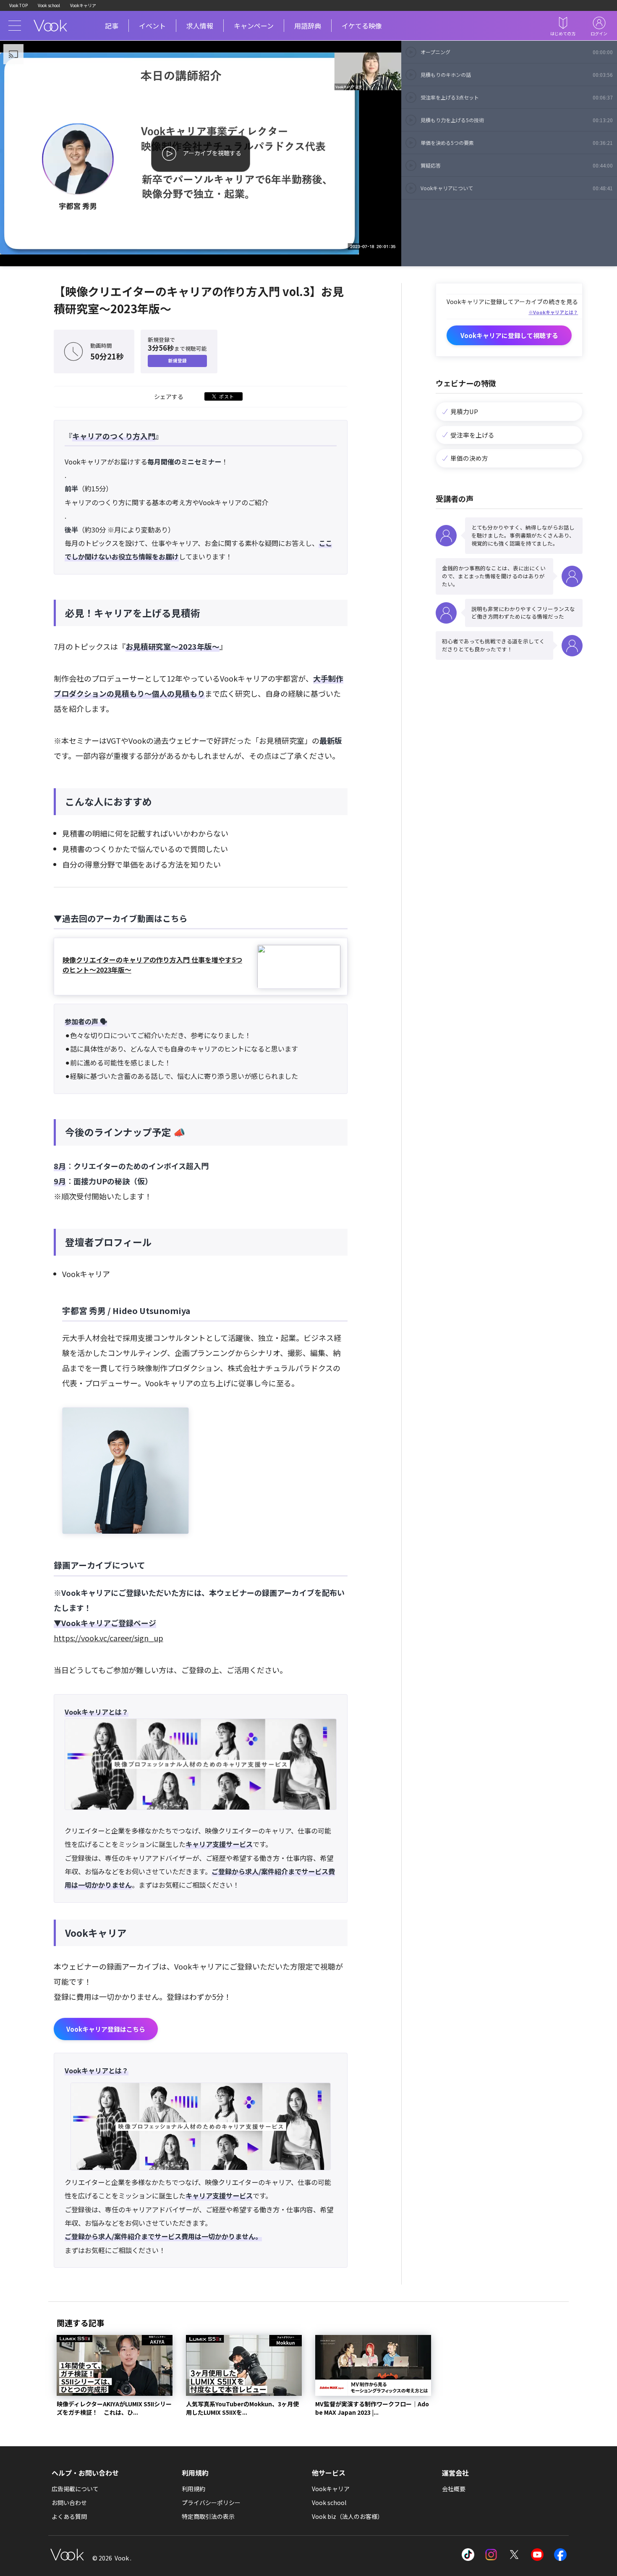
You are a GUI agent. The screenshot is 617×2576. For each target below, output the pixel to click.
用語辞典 (308, 26)
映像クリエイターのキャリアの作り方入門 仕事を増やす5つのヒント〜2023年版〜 (152, 965)
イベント (152, 26)
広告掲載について (75, 2489)
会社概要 (454, 2489)
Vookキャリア (83, 5)
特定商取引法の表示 (208, 2516)
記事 (112, 26)
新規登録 (178, 361)
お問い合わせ (69, 2503)
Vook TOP (18, 5)
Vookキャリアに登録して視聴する (509, 335)
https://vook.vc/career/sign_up (108, 1638)
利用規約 (193, 2489)
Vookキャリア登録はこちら (106, 2029)
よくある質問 (69, 2516)
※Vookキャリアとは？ (553, 312)
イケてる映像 (362, 26)
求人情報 (200, 26)
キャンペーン (254, 26)
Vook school (49, 5)
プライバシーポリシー (211, 2503)
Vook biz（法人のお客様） (348, 2516)
